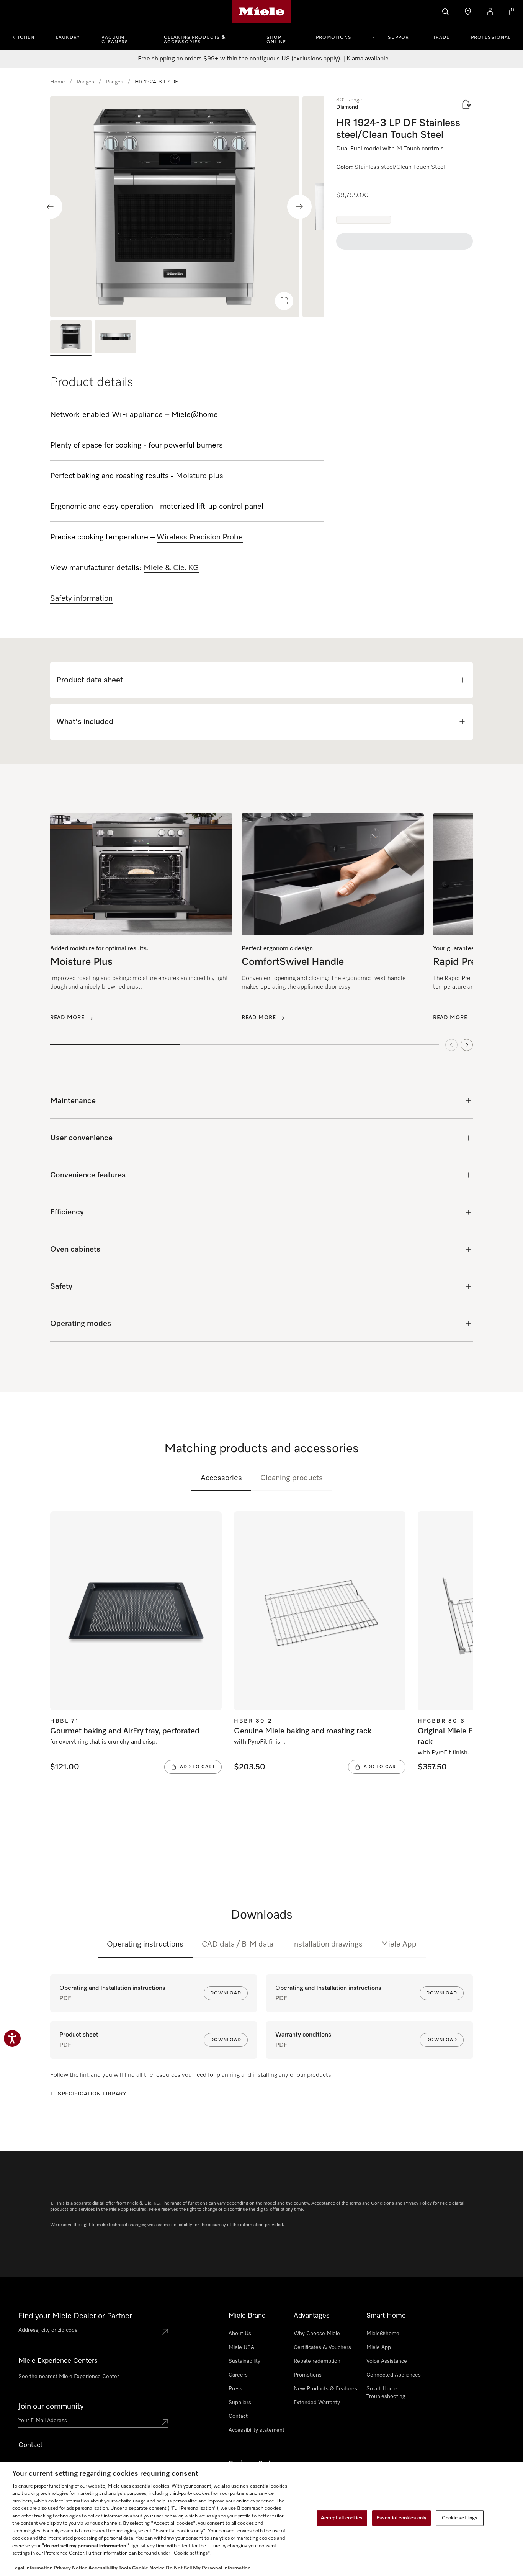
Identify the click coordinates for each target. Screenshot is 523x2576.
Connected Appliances (394, 2375)
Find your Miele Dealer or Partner (75, 2316)
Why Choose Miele (317, 2334)
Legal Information (33, 2568)
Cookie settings (460, 2518)
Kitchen (23, 38)
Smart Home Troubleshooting (386, 2393)
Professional (491, 38)
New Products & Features (325, 2389)
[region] (187, 207)
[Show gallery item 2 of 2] (115, 338)
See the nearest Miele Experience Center (69, 2377)
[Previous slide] (50, 207)
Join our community (51, 2406)
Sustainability (244, 2361)
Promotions (334, 38)
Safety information (81, 598)
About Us (240, 2334)
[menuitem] (28, 36)
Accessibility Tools (110, 2568)
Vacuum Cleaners (115, 40)
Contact (238, 2416)
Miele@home (383, 2334)
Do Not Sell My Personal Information (208, 2568)
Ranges (85, 82)
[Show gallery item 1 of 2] (71, 338)
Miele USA (241, 2347)
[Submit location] (165, 2332)
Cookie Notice (148, 2568)
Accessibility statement (257, 2430)
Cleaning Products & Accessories (195, 40)
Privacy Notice (71, 2568)
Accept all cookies (342, 2518)
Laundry (68, 38)
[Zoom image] (284, 301)
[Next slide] (299, 207)
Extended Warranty (317, 2403)
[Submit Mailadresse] (165, 2422)
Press (235, 2389)
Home (58, 82)
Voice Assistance (387, 2361)
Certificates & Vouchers (322, 2347)
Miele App (399, 1944)
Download (226, 1993)
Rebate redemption (317, 2361)
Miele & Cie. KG (171, 568)
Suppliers (240, 2403)
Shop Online (276, 40)
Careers (238, 2375)
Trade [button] (441, 38)
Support (400, 38)
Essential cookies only (402, 2518)
